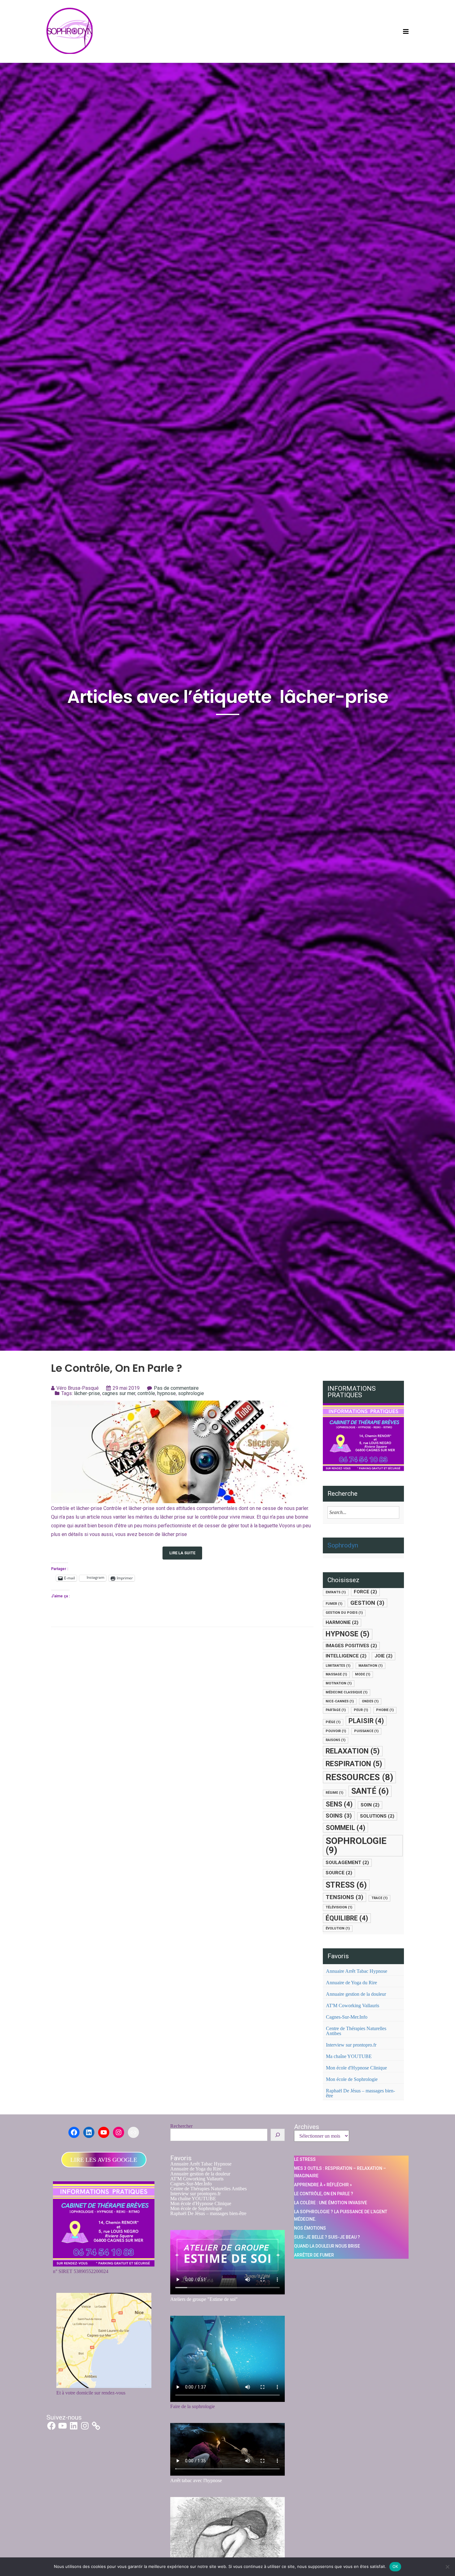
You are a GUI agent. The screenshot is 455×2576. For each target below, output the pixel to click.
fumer (334, 1604)
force (365, 1592)
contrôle (146, 1393)
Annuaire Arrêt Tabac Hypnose (357, 1971)
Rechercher (181, 2126)
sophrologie (191, 1393)
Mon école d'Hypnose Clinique (356, 2068)
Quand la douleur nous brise (327, 2246)
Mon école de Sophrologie (352, 2079)
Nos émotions (310, 2228)
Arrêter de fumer (314, 2255)
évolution (338, 1928)
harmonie (342, 1622)
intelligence (346, 1656)
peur (361, 1710)
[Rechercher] (278, 2135)
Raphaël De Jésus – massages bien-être (360, 2093)
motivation (339, 1683)
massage (336, 1674)
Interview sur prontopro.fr (351, 2045)
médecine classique (347, 1692)
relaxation (353, 1751)
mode (363, 1674)
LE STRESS (305, 2159)
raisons (336, 1740)
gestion (367, 1603)
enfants (336, 1592)
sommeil (345, 1828)
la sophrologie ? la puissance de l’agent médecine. (341, 2215)
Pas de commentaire (176, 1388)
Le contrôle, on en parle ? (117, 1368)
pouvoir (336, 1731)
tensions (344, 1897)
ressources (359, 1777)
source (339, 1873)
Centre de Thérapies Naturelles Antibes (356, 2031)
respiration (354, 1764)
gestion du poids (344, 1613)
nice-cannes (340, 1701)
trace (379, 1898)
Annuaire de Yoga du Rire (351, 1983)
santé (370, 1791)
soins (339, 1816)
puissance (366, 1731)
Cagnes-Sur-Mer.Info (347, 2017)
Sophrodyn (343, 1545)
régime (334, 1793)
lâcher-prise (87, 1393)
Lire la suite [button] (182, 1553)
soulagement (347, 1863)
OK (395, 2566)
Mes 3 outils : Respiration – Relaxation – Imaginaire (340, 2172)
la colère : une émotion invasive (331, 2203)
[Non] (447, 2567)
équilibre (347, 1918)
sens (339, 1804)
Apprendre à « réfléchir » (323, 2185)
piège (333, 1722)
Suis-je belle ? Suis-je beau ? (327, 2237)
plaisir (366, 1721)
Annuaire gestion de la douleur (356, 1994)
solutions (377, 1816)
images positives (351, 1646)
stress (346, 1885)
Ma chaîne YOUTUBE (349, 2056)
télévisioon (339, 1907)
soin (370, 1805)
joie (383, 1656)
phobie (385, 1710)
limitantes (338, 1666)
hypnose (167, 1393)
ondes (370, 1701)
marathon (370, 1666)
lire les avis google (104, 2160)
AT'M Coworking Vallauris (353, 2006)
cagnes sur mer (119, 1393)
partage (336, 1710)
